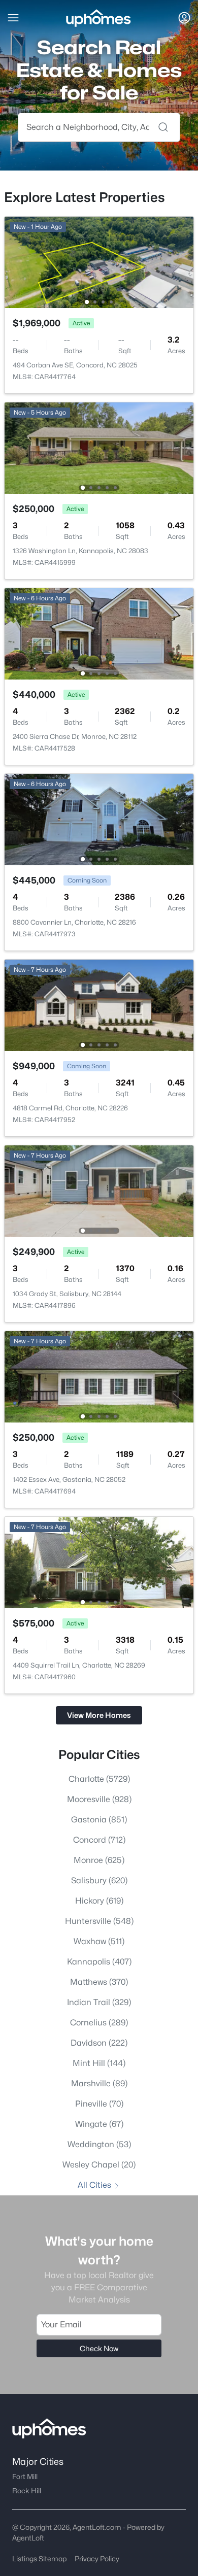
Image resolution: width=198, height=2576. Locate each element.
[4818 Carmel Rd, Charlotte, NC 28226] (99, 1005)
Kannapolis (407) (99, 1962)
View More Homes (99, 1715)
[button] (13, 18)
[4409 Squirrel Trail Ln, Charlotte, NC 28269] (99, 1562)
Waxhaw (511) (99, 1941)
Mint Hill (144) (99, 2063)
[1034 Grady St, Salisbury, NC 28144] (99, 1190)
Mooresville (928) (99, 1799)
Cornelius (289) (99, 2023)
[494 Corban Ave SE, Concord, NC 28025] (99, 262)
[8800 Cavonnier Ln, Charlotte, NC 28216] (99, 819)
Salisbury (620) (99, 1880)
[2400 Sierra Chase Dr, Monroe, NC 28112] (99, 633)
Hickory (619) (99, 1901)
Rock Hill (27, 2491)
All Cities (94, 2185)
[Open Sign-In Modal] (184, 18)
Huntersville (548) (99, 1921)
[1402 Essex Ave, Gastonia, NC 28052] (99, 1376)
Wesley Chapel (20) (99, 2165)
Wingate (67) (99, 2124)
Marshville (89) (99, 2083)
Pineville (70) (99, 2104)
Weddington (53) (99, 2144)
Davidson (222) (99, 2043)
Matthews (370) (99, 1982)
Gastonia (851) (99, 1820)
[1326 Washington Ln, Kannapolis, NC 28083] (99, 447)
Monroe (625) (99, 1860)
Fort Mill (25, 2477)
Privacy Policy (97, 2558)
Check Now (99, 2348)
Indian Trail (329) (99, 2002)
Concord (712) (99, 1840)
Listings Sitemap (39, 2558)
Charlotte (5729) (99, 1779)
